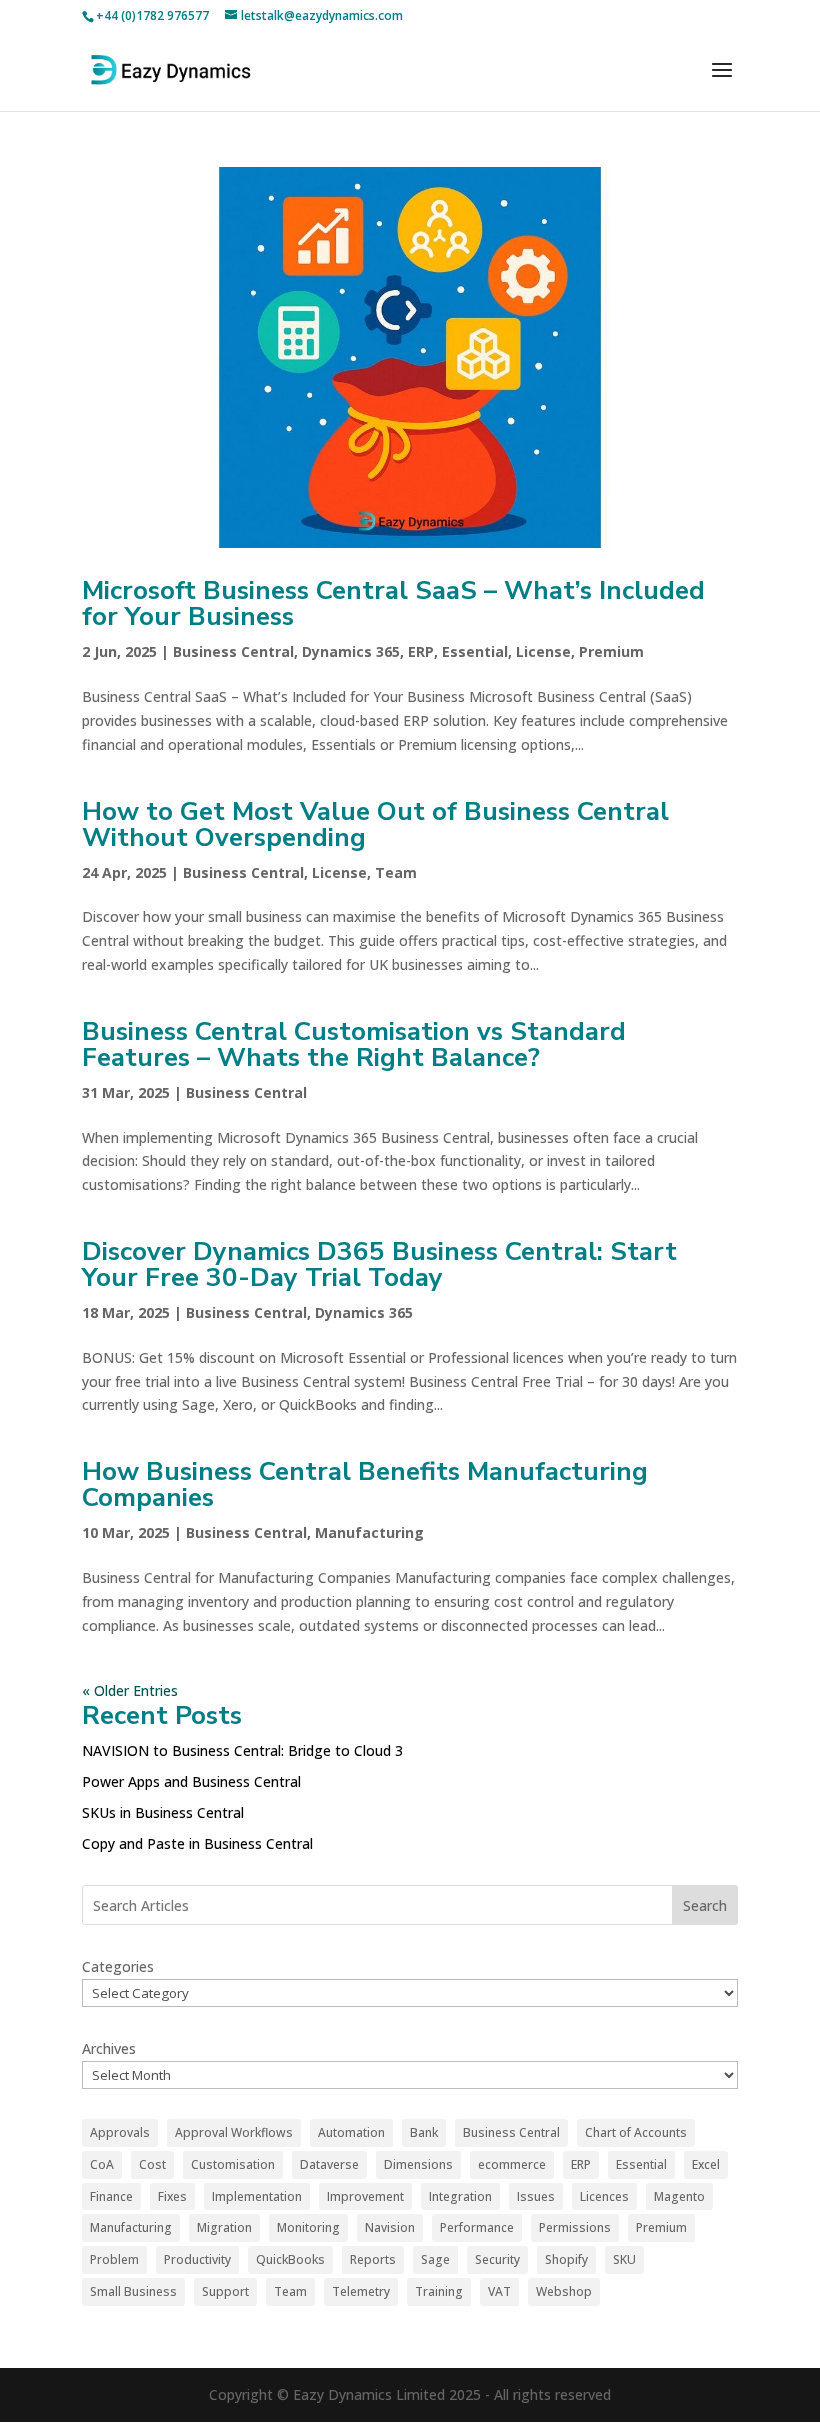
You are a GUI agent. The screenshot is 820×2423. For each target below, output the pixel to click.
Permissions (575, 2227)
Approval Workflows (234, 2132)
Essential (475, 651)
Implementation (257, 2196)
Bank (424, 2132)
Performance (477, 2227)
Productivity (197, 2259)
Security (497, 2259)
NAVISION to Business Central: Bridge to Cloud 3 (242, 1750)
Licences (604, 2196)
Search (705, 1905)
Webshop (564, 2291)
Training (439, 2291)
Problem (114, 2259)
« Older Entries (130, 1690)
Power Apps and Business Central (191, 1781)
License (543, 651)
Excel (706, 2164)
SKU (624, 2259)
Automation (351, 2132)
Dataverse (329, 2164)
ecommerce (512, 2164)
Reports (373, 2259)
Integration (460, 2196)
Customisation (233, 2164)
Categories (118, 1966)
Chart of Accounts (636, 2132)
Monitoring (308, 2227)
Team (396, 872)
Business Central (233, 651)
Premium (611, 651)
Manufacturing (369, 1532)
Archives (109, 2048)
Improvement (365, 2196)
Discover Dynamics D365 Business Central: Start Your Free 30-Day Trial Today (379, 1264)
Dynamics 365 (351, 651)
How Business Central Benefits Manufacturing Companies (365, 1484)
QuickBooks (290, 2259)
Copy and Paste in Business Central (197, 1843)
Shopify (566, 2259)
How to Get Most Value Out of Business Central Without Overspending (375, 824)
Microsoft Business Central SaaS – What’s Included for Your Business (393, 603)
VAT (499, 2291)
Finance (111, 2196)
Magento (679, 2196)
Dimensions (418, 2164)
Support (225, 2291)
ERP (421, 651)
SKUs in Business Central (163, 1812)
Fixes (172, 2196)
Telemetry (361, 2291)
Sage (435, 2259)
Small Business (133, 2291)
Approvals (120, 2132)
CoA (102, 2164)
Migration (224, 2227)
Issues (536, 2196)
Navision (390, 2227)
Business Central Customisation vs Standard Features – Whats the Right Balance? (354, 1044)
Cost (152, 2164)
